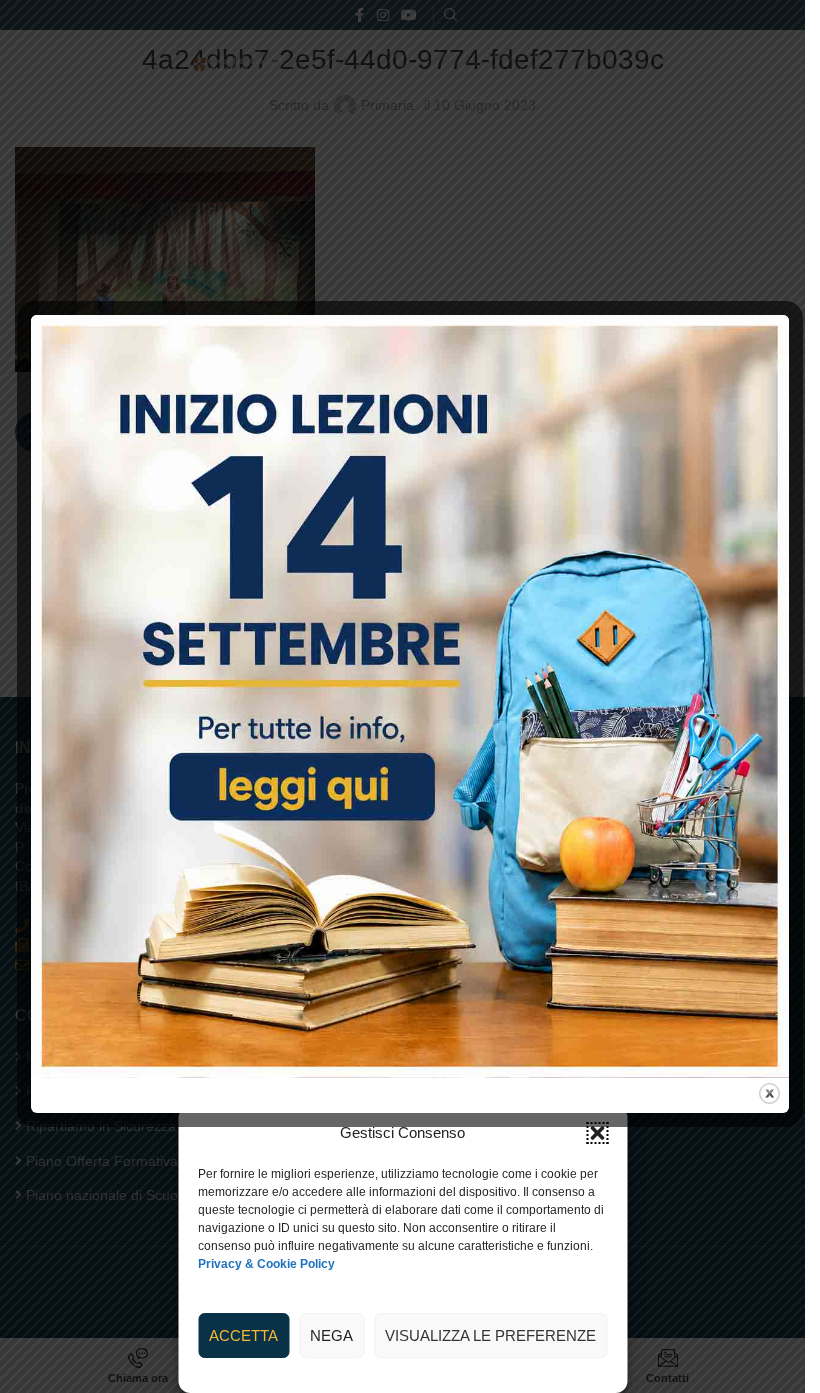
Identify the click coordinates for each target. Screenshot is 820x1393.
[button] (597, 1133)
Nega (331, 1335)
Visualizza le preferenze (490, 1335)
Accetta (243, 1335)
